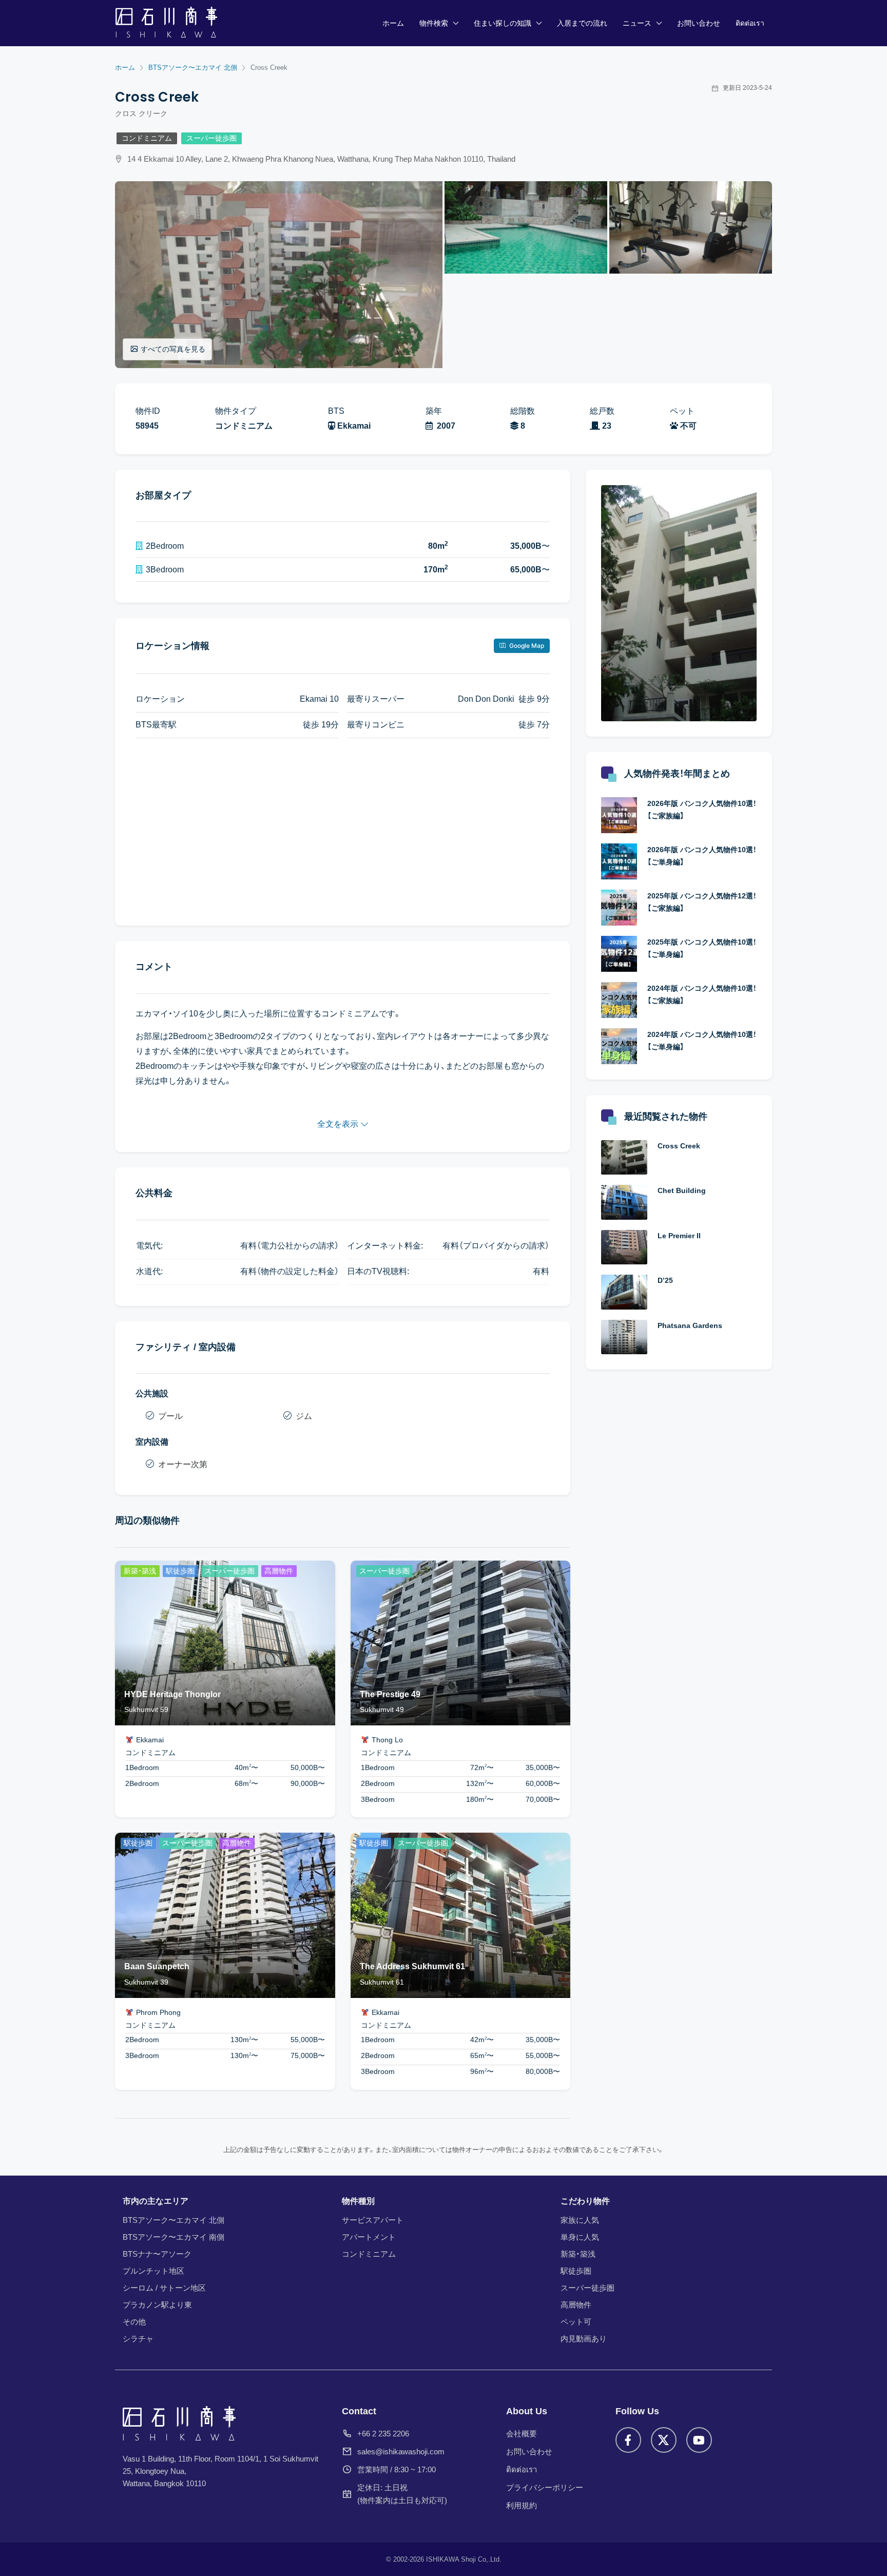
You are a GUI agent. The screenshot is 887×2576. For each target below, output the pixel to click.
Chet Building (682, 1190)
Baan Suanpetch (157, 1966)
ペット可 (576, 2322)
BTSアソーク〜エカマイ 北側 (173, 2220)
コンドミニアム (147, 138)
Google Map (526, 646)
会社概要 (522, 2434)
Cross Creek (679, 1146)
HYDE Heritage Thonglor (172, 1694)
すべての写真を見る (173, 349)
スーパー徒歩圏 (211, 138)
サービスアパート (373, 2220)
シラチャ (138, 2339)
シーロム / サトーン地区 (164, 2288)
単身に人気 (580, 2237)
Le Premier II (679, 1236)
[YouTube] (699, 2440)
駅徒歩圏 (576, 2271)
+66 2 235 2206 (383, 2434)
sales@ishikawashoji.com (401, 2452)
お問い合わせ (699, 23)
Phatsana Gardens (690, 1325)
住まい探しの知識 (503, 23)
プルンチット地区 (153, 2271)
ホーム (393, 23)
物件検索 (434, 23)
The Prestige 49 (390, 1694)
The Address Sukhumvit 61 (412, 1966)
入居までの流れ (582, 23)
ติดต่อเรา (750, 23)
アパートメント (369, 2237)
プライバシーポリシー (545, 2487)
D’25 (665, 1280)
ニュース (637, 23)
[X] (664, 2440)
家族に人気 (580, 2220)
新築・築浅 (578, 2254)
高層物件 (576, 2305)
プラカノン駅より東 (157, 2305)
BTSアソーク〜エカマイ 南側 (173, 2237)
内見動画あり (584, 2339)
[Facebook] (628, 2440)
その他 (134, 2322)
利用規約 (522, 2505)
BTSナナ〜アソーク (157, 2254)
